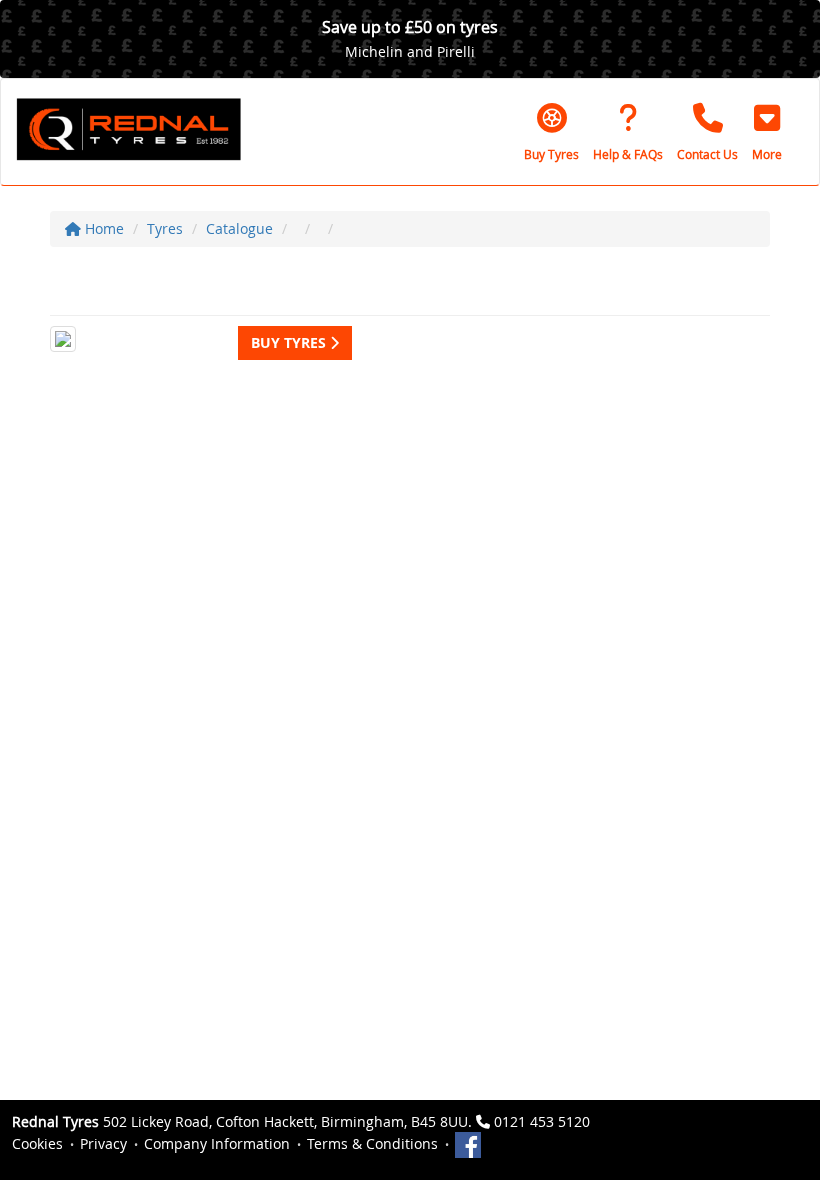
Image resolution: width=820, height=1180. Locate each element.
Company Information (217, 1143)
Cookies (37, 1143)
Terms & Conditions (372, 1143)
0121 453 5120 (542, 1121)
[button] (767, 132)
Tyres (165, 228)
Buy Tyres (290, 342)
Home (102, 228)
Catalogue (239, 228)
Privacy (103, 1143)
